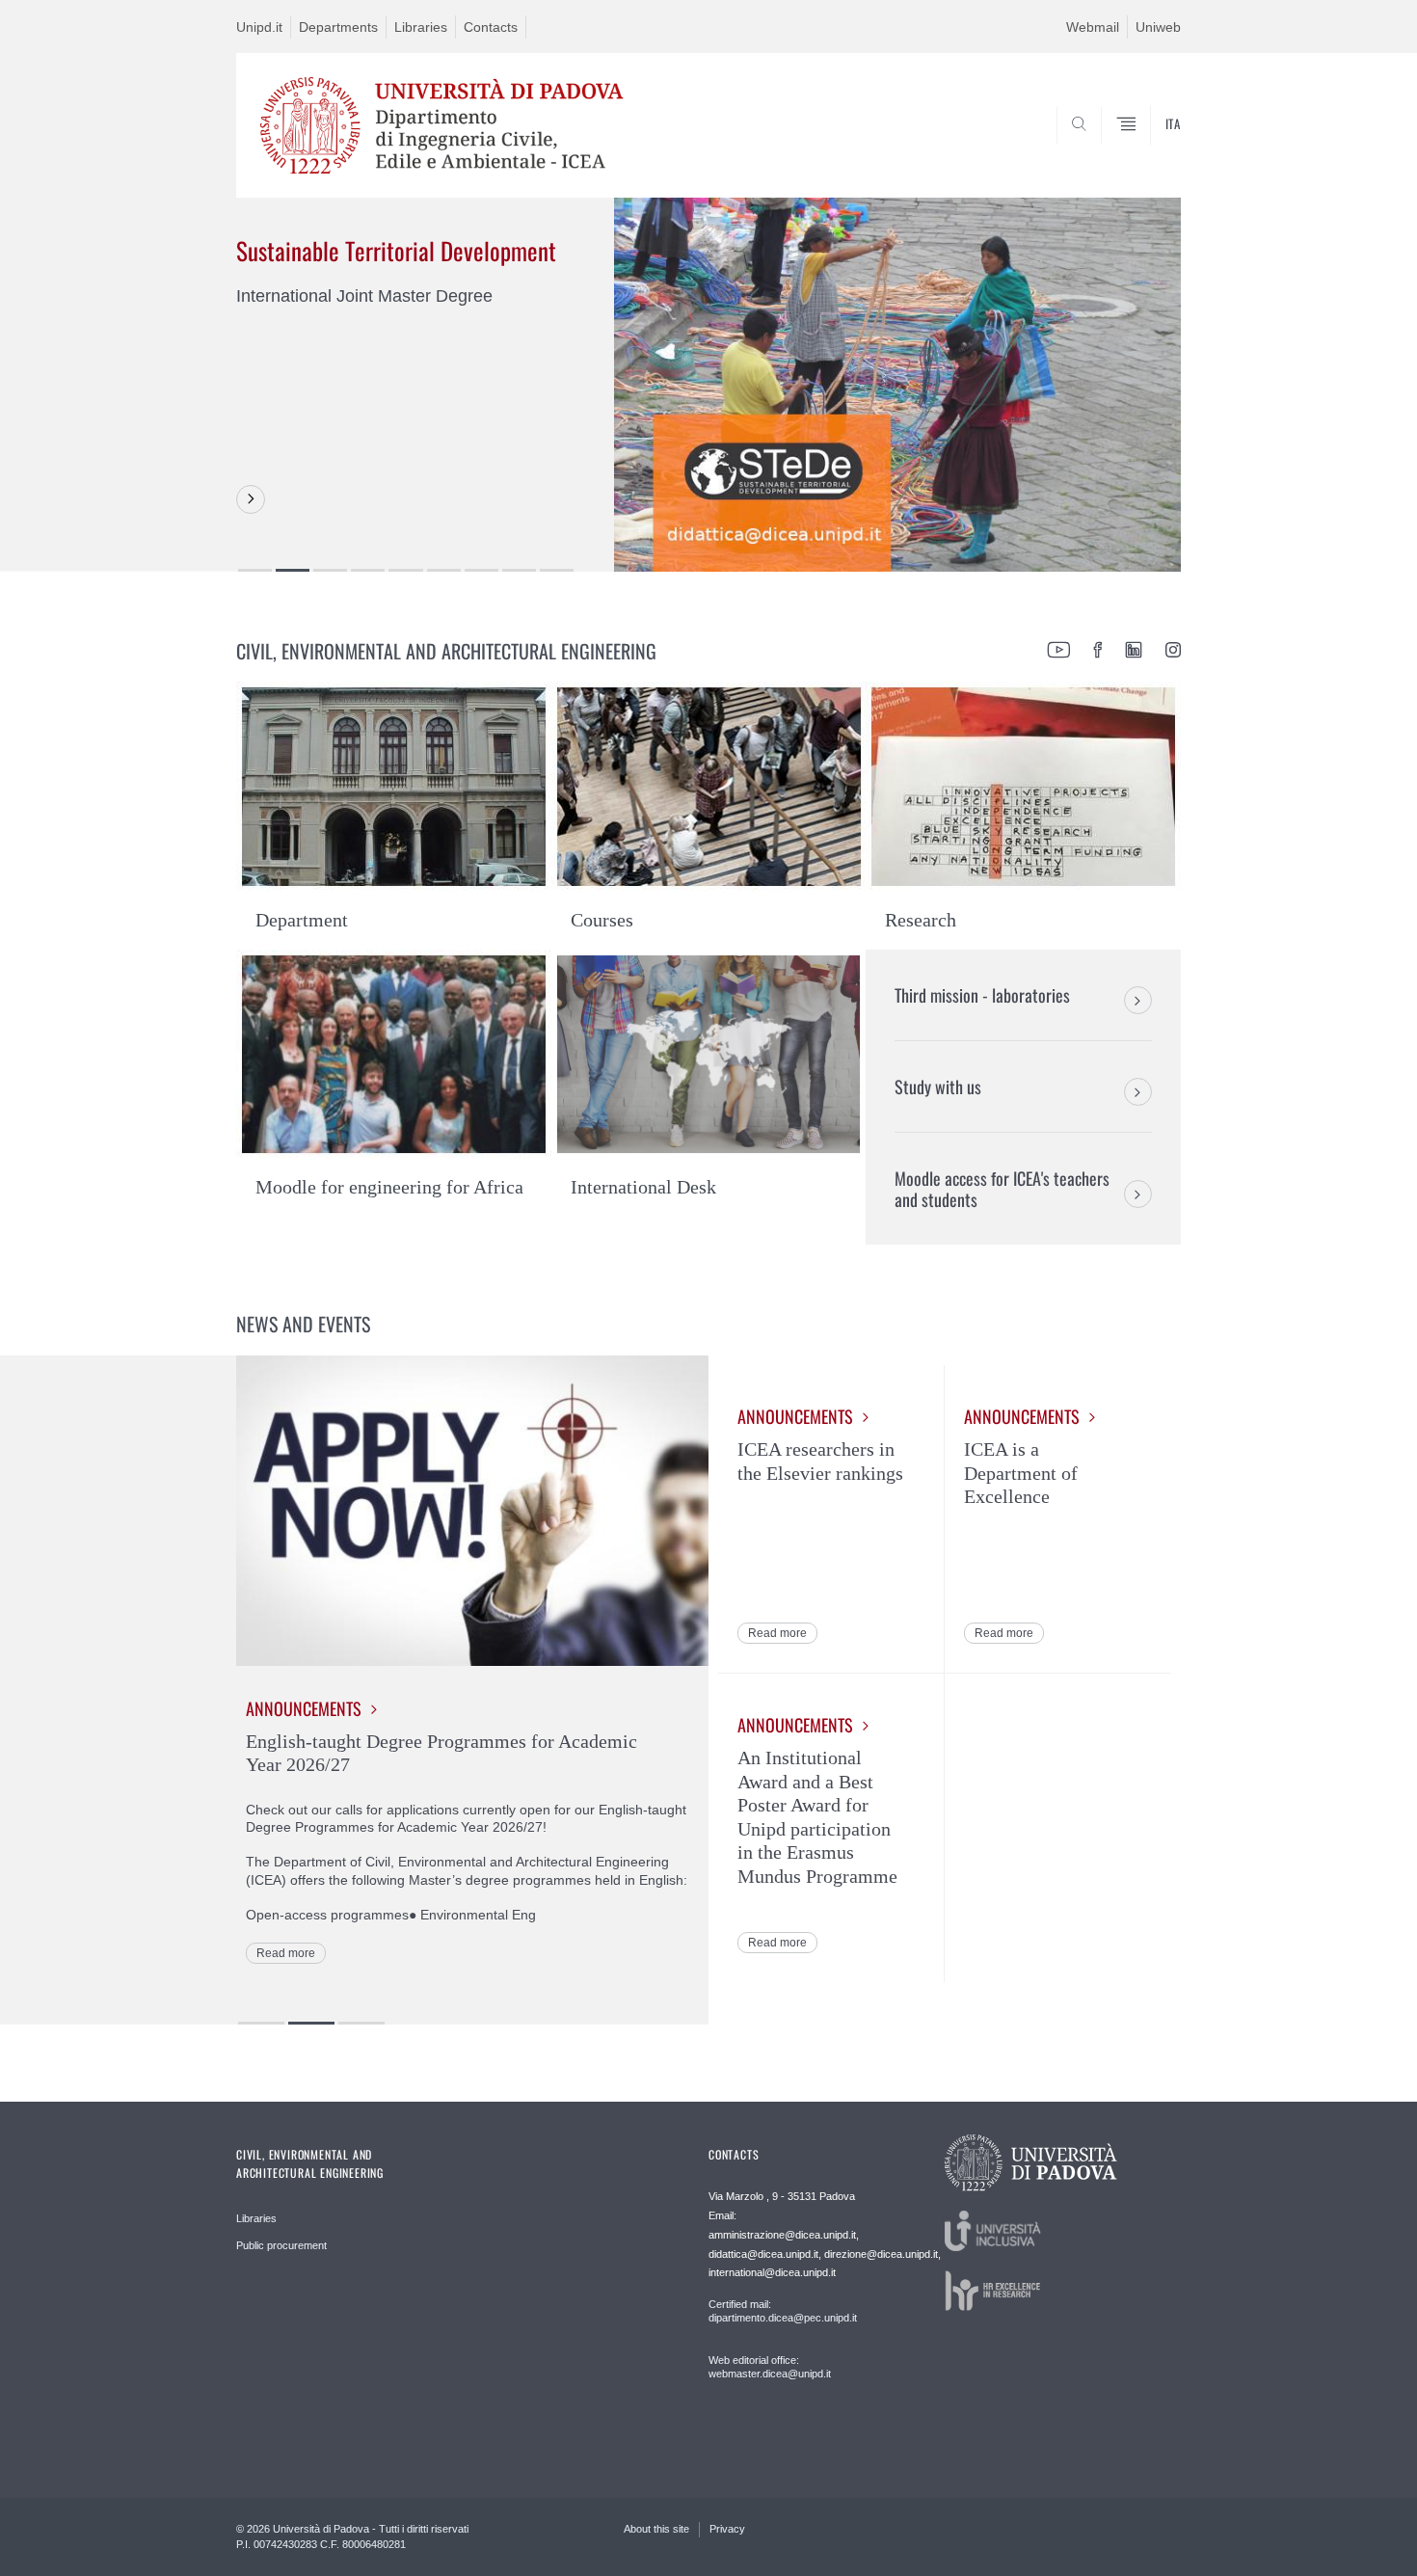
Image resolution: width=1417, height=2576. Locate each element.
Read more (286, 1953)
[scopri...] (251, 499)
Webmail (1093, 27)
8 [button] (519, 570)
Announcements (304, 1709)
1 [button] (255, 570)
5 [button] (405, 570)
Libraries (421, 27)
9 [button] (557, 570)
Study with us (938, 1087)
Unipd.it (259, 27)
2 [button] (293, 570)
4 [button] (368, 570)
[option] (708, 384)
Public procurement (281, 2245)
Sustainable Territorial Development (396, 250)
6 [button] (444, 570)
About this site (656, 2529)
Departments (338, 27)
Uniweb (1158, 27)
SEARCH (1147, 151)
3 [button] (330, 570)
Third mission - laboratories (982, 995)
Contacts (491, 27)
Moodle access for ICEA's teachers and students (1002, 1189)
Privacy (727, 2529)
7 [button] (481, 570)
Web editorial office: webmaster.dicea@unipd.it (770, 2367)
